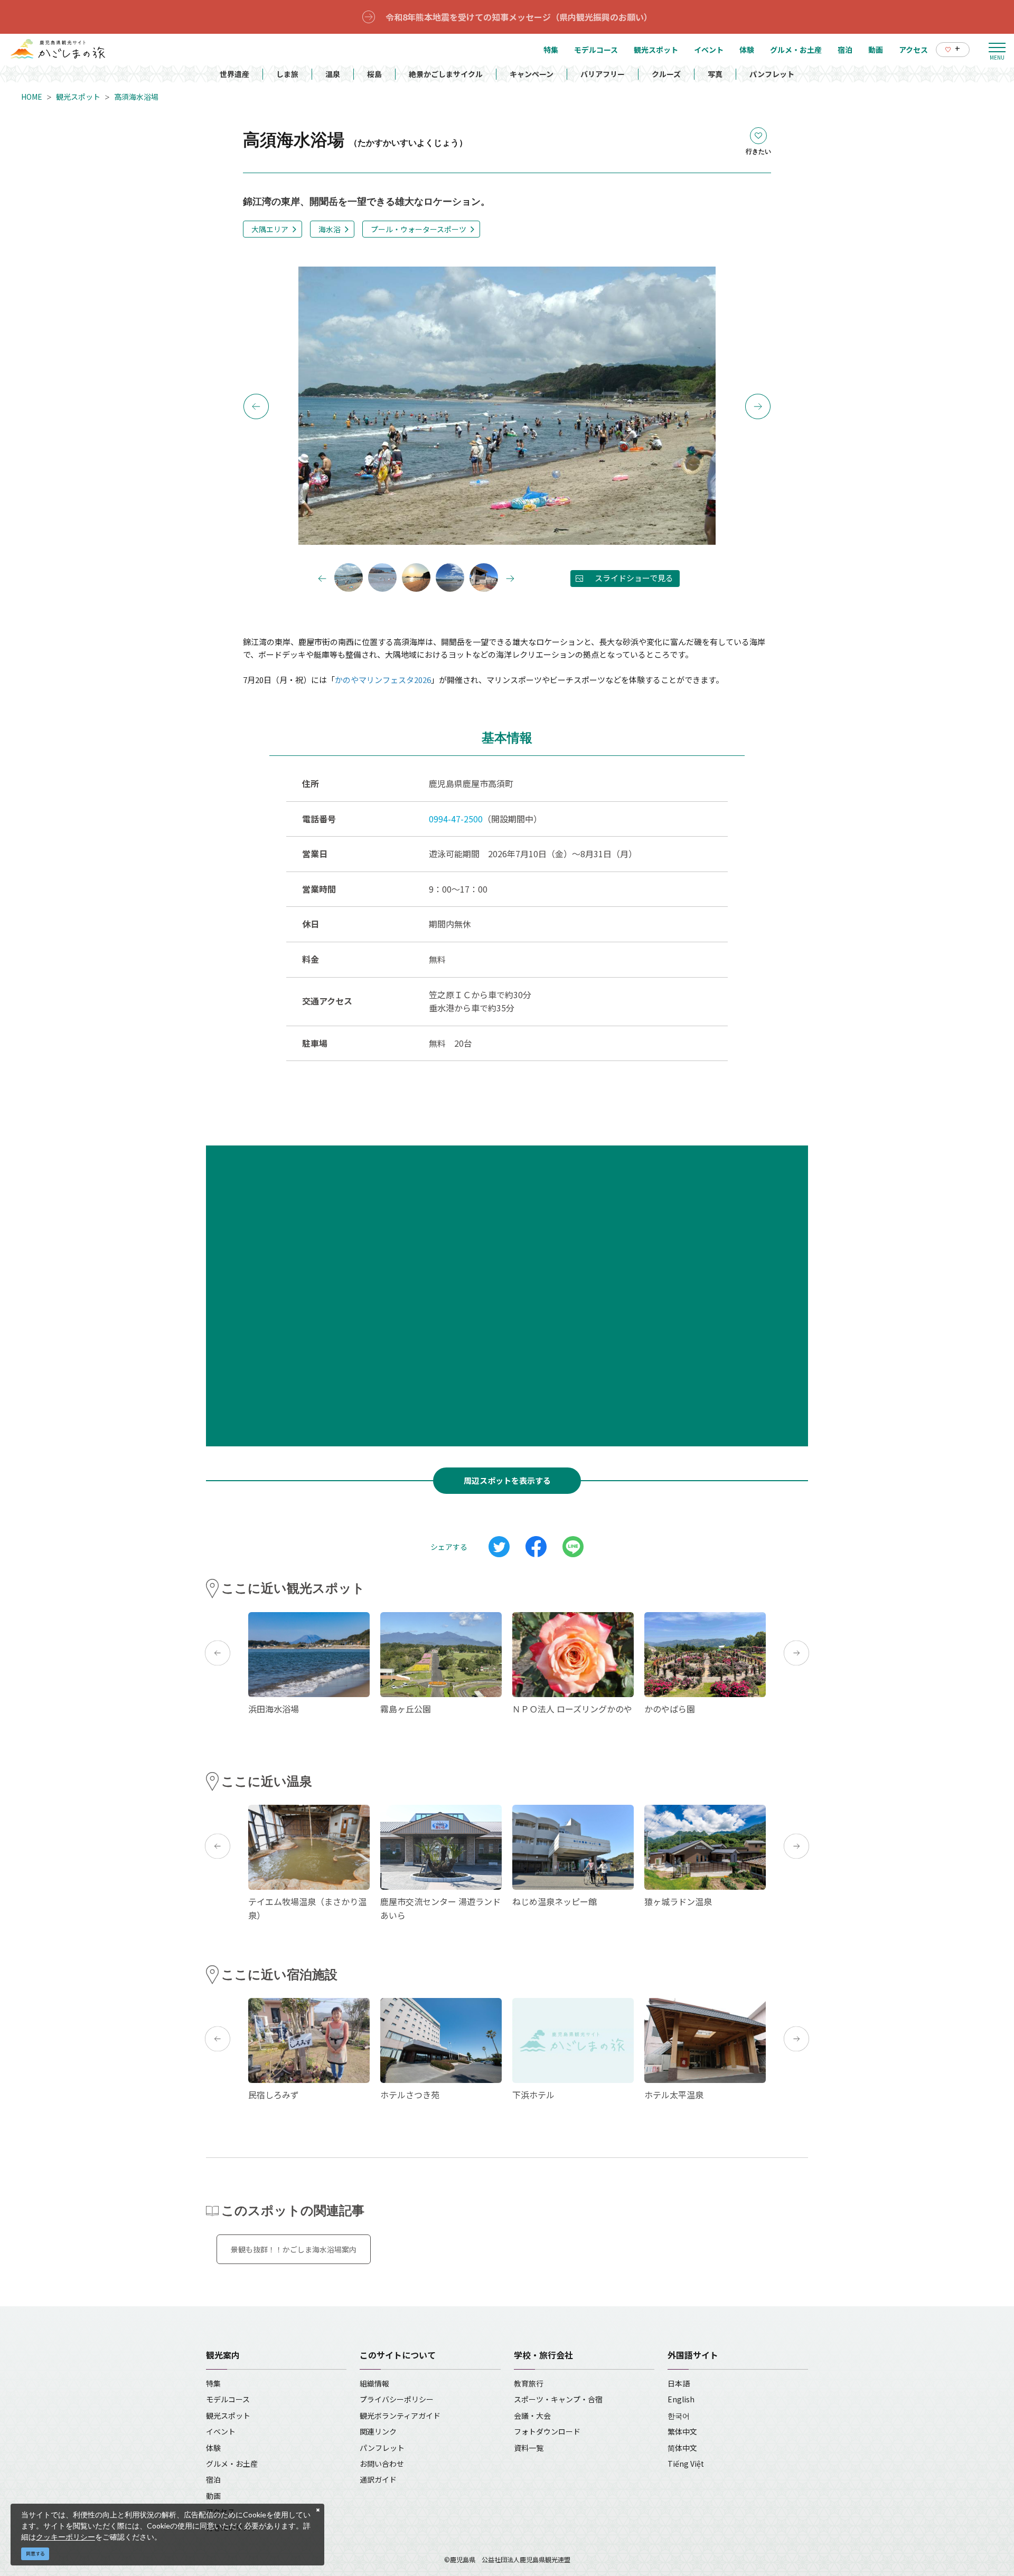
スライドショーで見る (634, 578)
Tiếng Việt (686, 2464)
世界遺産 (234, 74)
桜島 (374, 74)
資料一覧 (529, 2448)
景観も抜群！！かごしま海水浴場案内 (294, 2249)
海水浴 (330, 229)
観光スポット (78, 97)
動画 (213, 2496)
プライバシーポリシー (397, 2399)
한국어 (679, 2416)
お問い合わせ (382, 2464)
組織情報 (374, 2383)
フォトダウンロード (547, 2431)
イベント (221, 2431)
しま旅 (287, 74)
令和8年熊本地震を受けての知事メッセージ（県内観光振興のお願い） (519, 17)
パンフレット (772, 74)
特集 (213, 2383)
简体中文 (682, 2448)
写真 (715, 74)
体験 (213, 2448)
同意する (35, 2554)
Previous (256, 406)
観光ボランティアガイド (400, 2416)
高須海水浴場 (136, 97)
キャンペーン (532, 74)
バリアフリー (603, 74)
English (681, 2399)
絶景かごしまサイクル (446, 74)
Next (758, 406)
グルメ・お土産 (232, 2464)
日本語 (679, 2383)
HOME (32, 97)
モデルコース (228, 2399)
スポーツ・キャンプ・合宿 (558, 2399)
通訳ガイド (378, 2479)
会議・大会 (532, 2416)
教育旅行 (529, 2383)
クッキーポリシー (65, 2537)
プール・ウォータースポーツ (419, 229)
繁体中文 (682, 2431)
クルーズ (666, 74)
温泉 (333, 74)
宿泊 (213, 2479)
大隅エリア (270, 229)
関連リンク (378, 2431)
